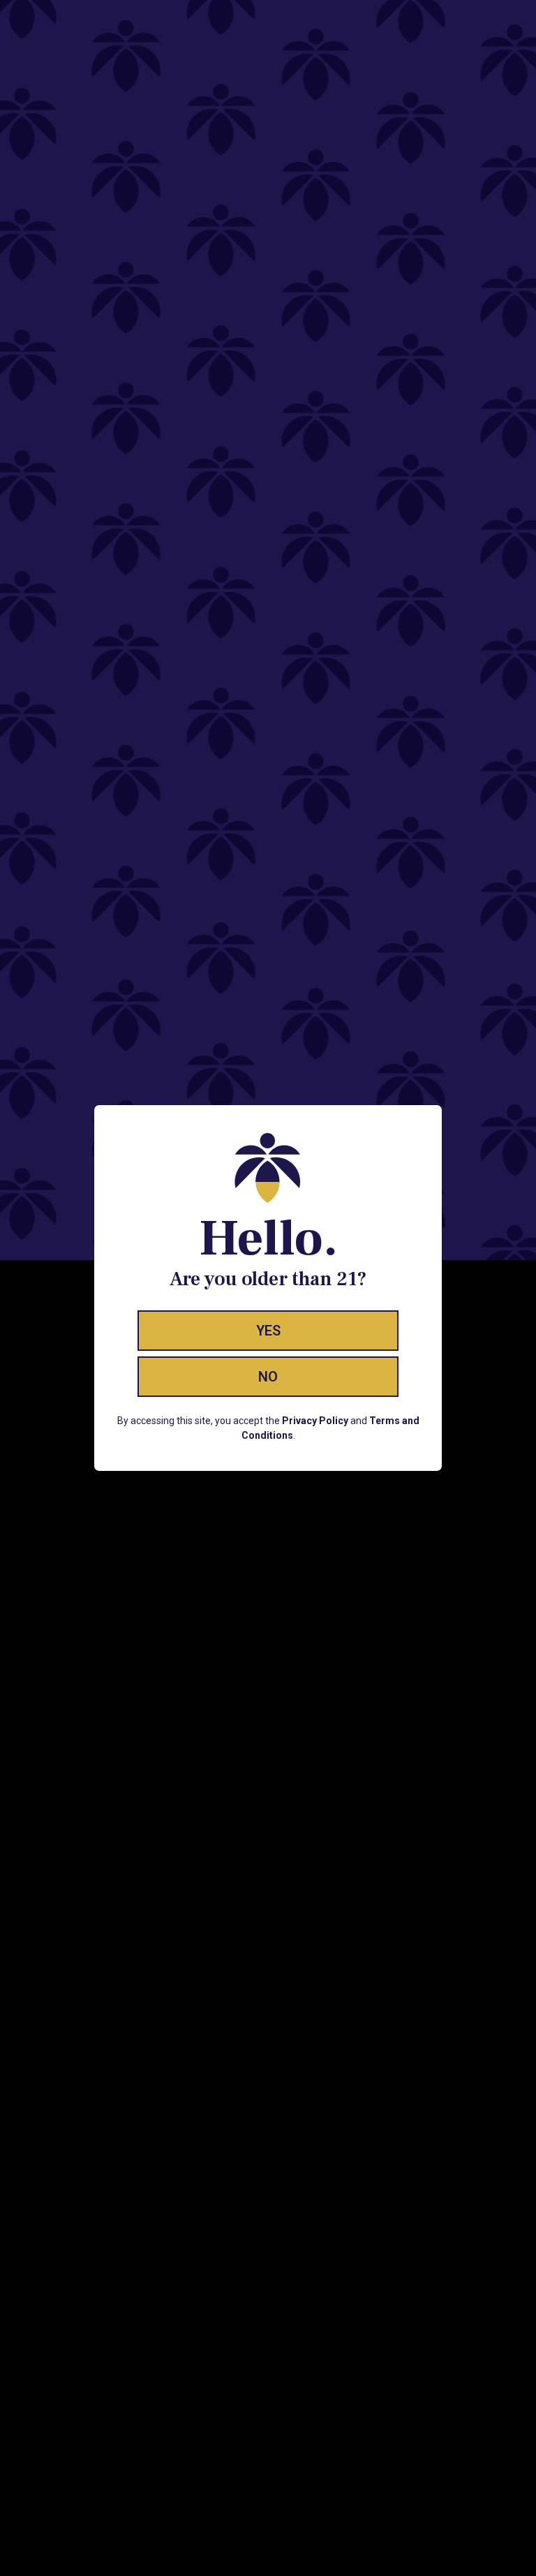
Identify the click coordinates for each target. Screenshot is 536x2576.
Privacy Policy (315, 1421)
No (268, 1377)
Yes (268, 1331)
